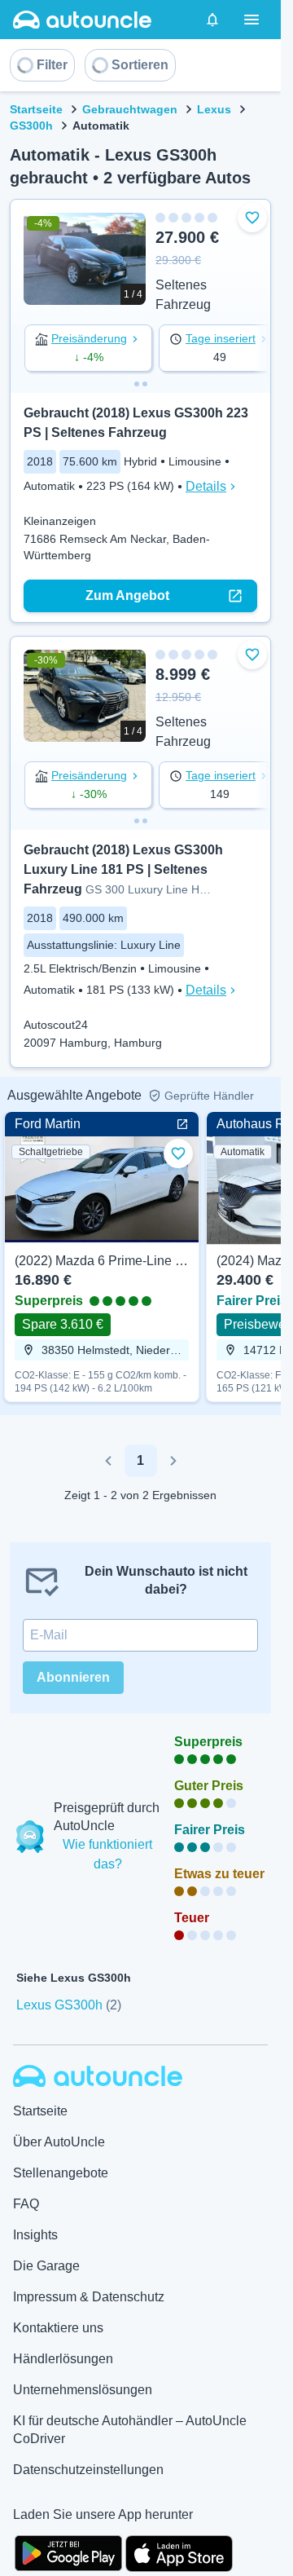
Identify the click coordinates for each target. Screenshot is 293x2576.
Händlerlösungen (63, 2359)
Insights (35, 2235)
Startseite (36, 109)
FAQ (26, 2204)
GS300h (31, 126)
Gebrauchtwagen (130, 109)
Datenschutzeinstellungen (88, 2470)
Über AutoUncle (59, 2142)
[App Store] (179, 2552)
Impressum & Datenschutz (89, 2297)
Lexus (214, 109)
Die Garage (46, 2266)
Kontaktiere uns (58, 2328)
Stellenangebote (61, 2173)
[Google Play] (68, 2552)
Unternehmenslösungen (83, 2390)
